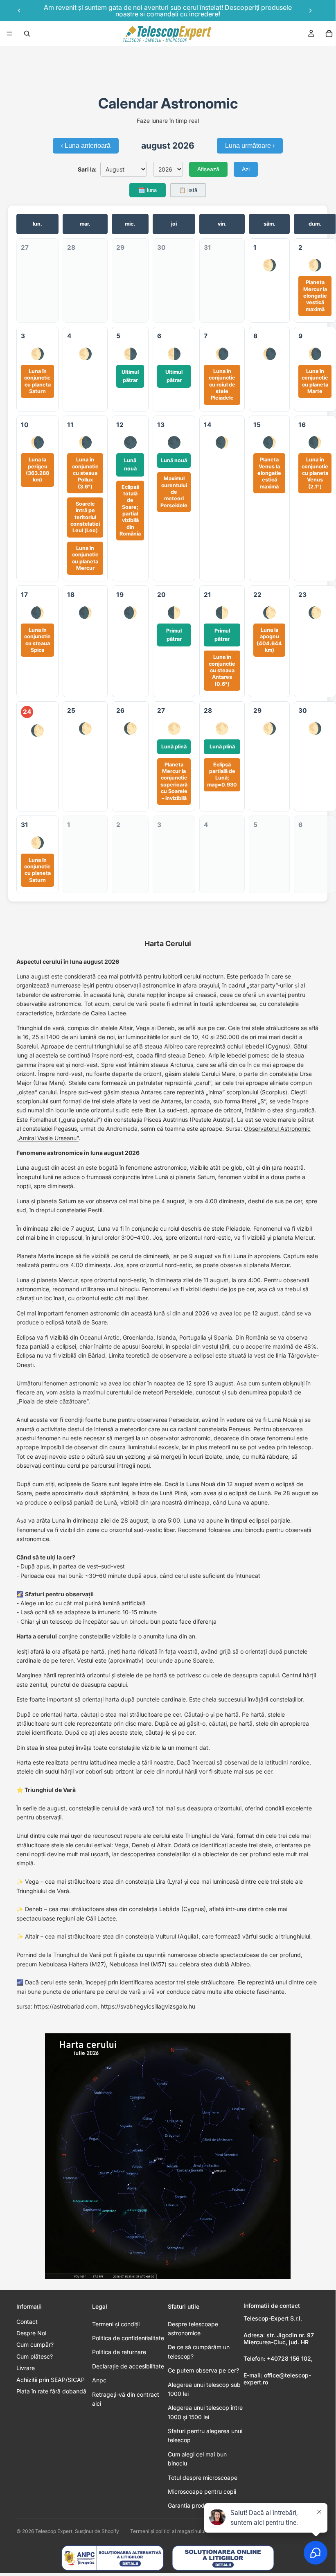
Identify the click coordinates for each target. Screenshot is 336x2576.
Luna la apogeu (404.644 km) (269, 640)
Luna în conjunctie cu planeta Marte (315, 381)
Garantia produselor (194, 2505)
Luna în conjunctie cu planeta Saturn (37, 381)
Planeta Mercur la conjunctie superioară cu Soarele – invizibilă (174, 781)
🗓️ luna (148, 190)
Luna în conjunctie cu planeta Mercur (85, 558)
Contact (27, 2322)
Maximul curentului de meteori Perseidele (174, 492)
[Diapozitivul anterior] (19, 11)
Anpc (99, 2380)
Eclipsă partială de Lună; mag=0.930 (222, 775)
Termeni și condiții (116, 2324)
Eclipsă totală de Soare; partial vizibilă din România (130, 511)
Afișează (208, 169)
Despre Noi (31, 2333)
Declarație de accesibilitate (128, 2366)
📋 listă (188, 190)
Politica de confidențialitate (128, 2338)
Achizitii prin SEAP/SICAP (51, 2380)
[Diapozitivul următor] (310, 11)
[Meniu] (9, 34)
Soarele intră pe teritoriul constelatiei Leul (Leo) (85, 517)
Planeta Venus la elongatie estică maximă (269, 473)
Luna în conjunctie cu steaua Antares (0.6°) (222, 670)
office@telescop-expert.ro (277, 2379)
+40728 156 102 (289, 2358)
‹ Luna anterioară (86, 146)
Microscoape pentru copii (202, 2491)
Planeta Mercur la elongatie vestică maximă (315, 296)
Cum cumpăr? (35, 2344)
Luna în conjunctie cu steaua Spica (37, 640)
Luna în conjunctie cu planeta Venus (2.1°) (315, 473)
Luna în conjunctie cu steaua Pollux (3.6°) (85, 473)
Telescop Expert (54, 2531)
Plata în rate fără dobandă (51, 2391)
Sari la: (87, 169)
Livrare (26, 2368)
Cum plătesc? (35, 2356)
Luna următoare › (250, 146)
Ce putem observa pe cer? (203, 2370)
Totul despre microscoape (203, 2478)
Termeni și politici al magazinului (168, 2531)
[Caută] (27, 34)
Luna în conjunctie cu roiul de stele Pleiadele (222, 384)
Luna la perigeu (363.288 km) (37, 470)
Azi (246, 169)
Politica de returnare (119, 2352)
